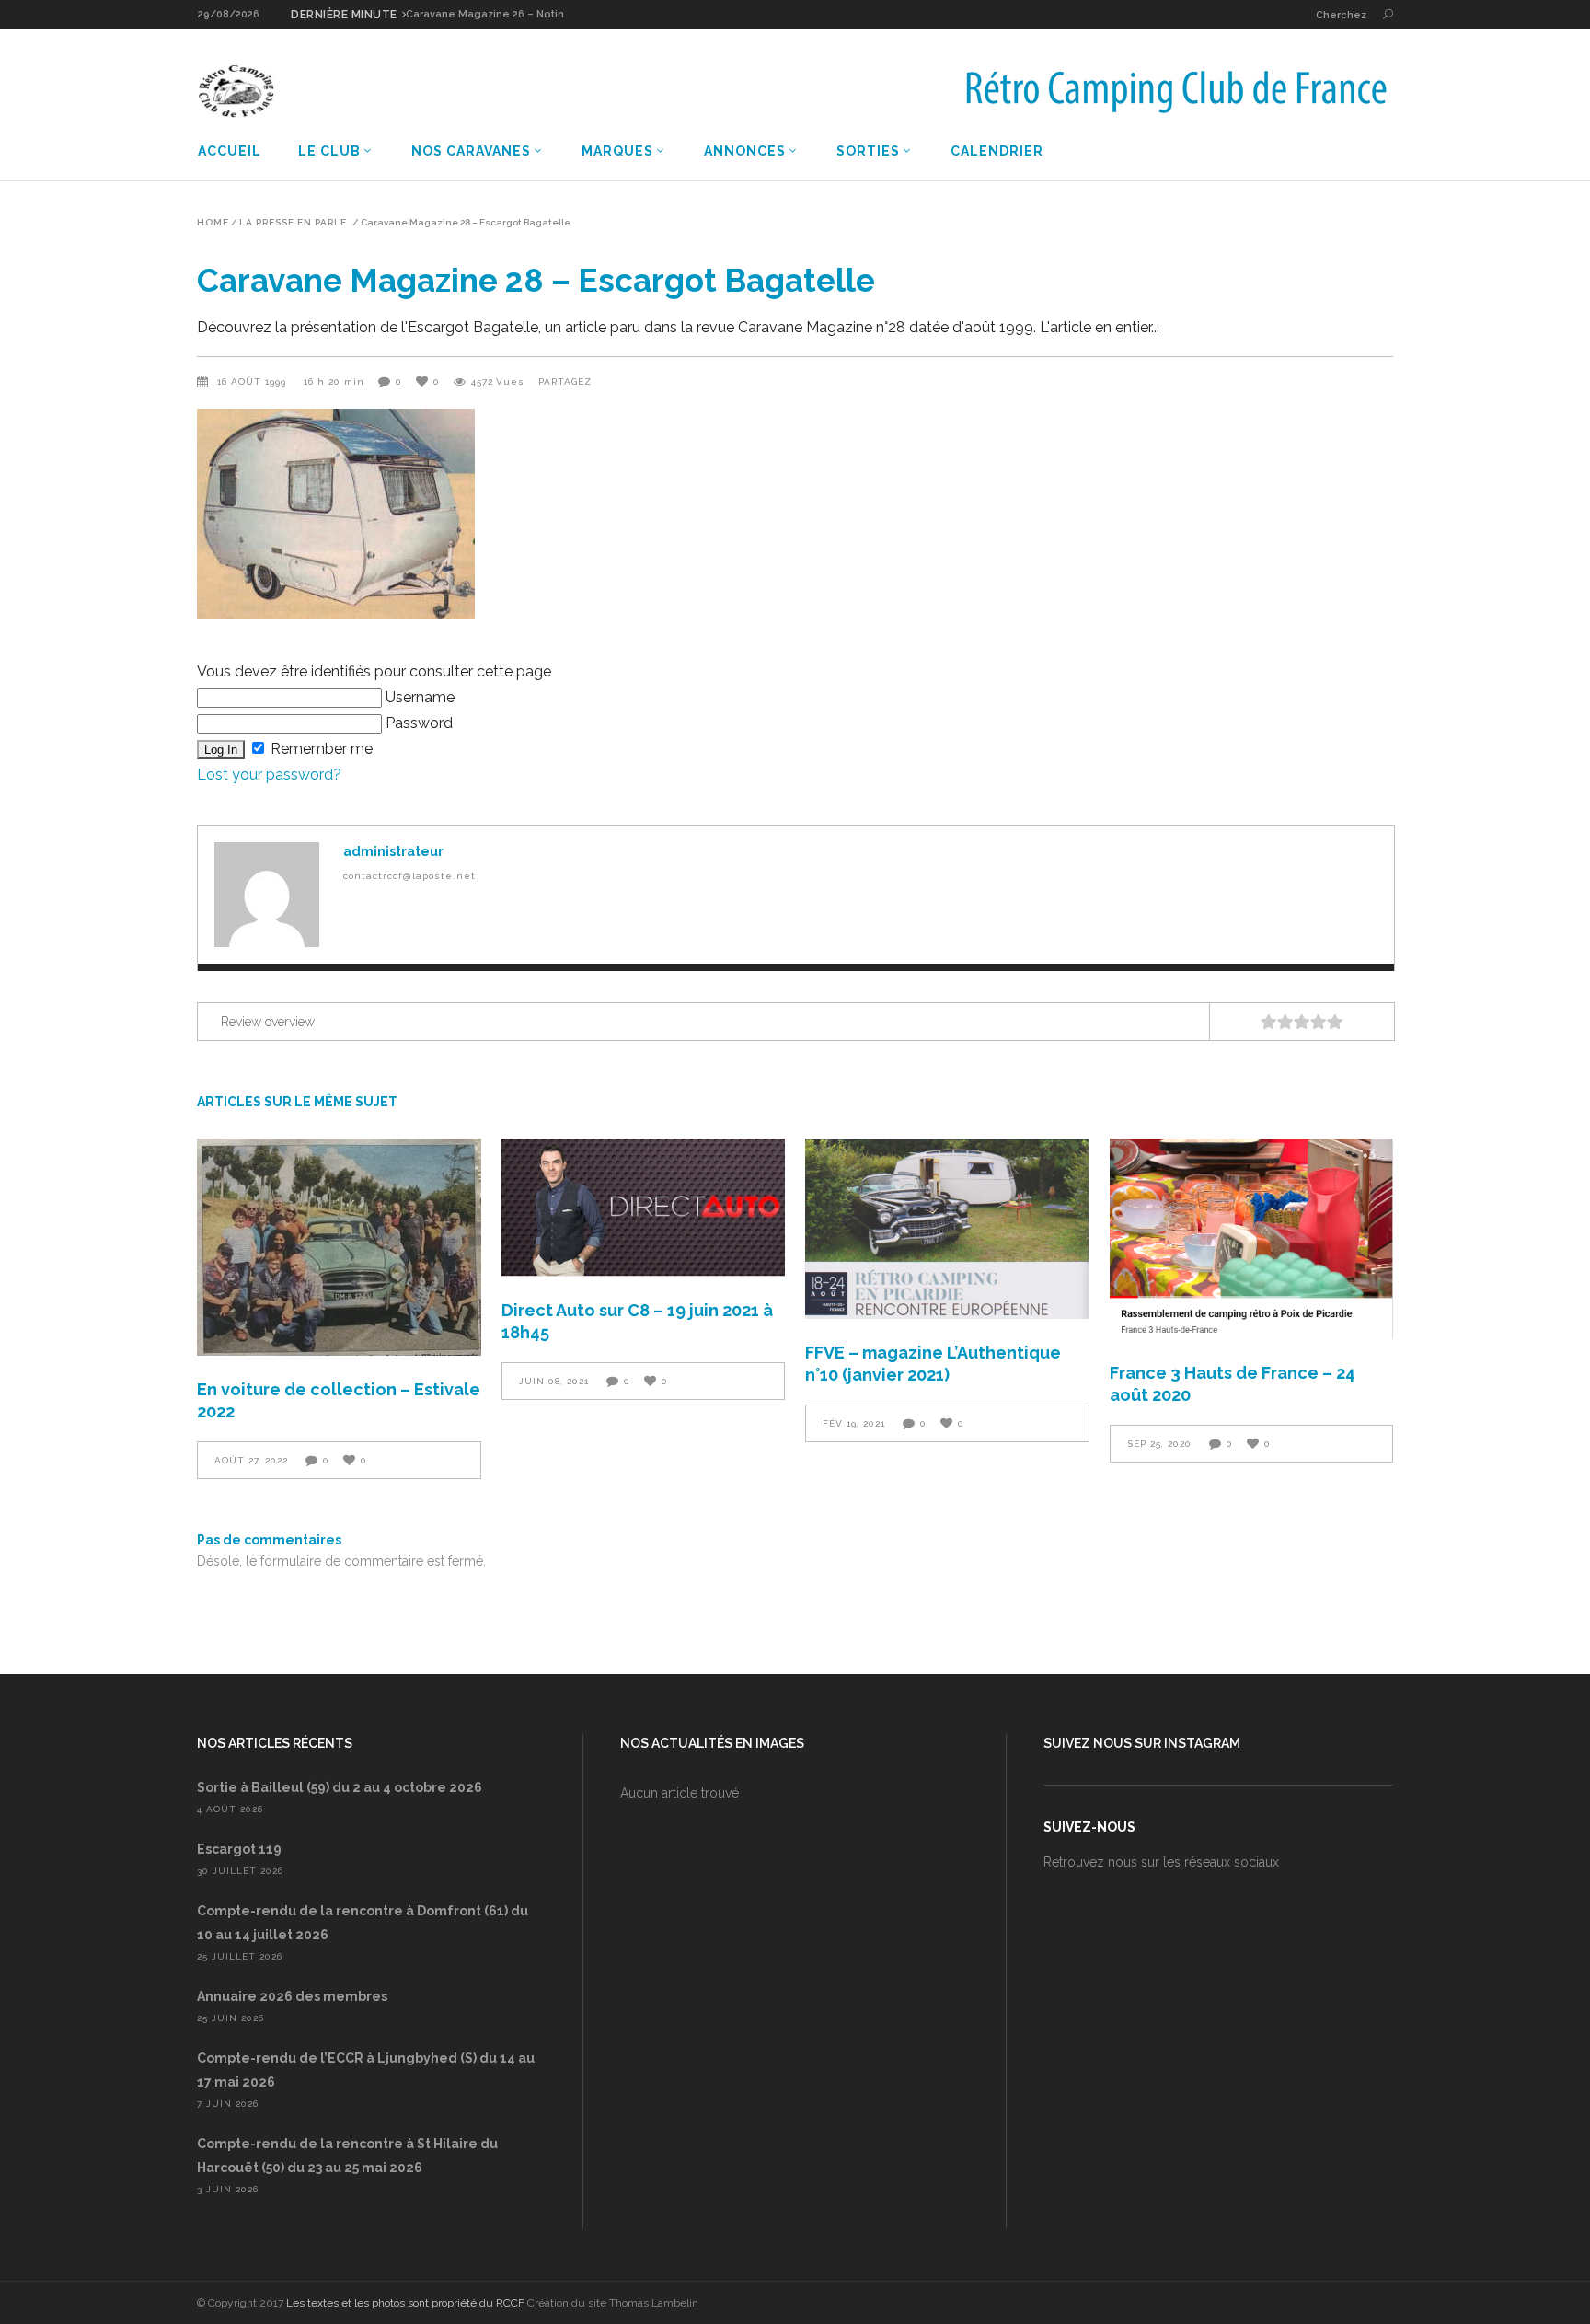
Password (417, 723)
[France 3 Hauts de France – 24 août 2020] (1252, 1239)
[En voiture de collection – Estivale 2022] (339, 1247)
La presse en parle (293, 223)
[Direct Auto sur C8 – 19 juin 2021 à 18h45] (644, 1208)
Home (213, 223)
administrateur (393, 851)
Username (418, 697)
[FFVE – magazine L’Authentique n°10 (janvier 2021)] (947, 1229)
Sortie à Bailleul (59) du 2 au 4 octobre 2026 (340, 1787)
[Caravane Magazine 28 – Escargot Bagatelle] (267, 895)
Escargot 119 (239, 1849)
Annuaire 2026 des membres (292, 1996)
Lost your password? (269, 775)
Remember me (320, 749)
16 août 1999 (253, 382)
